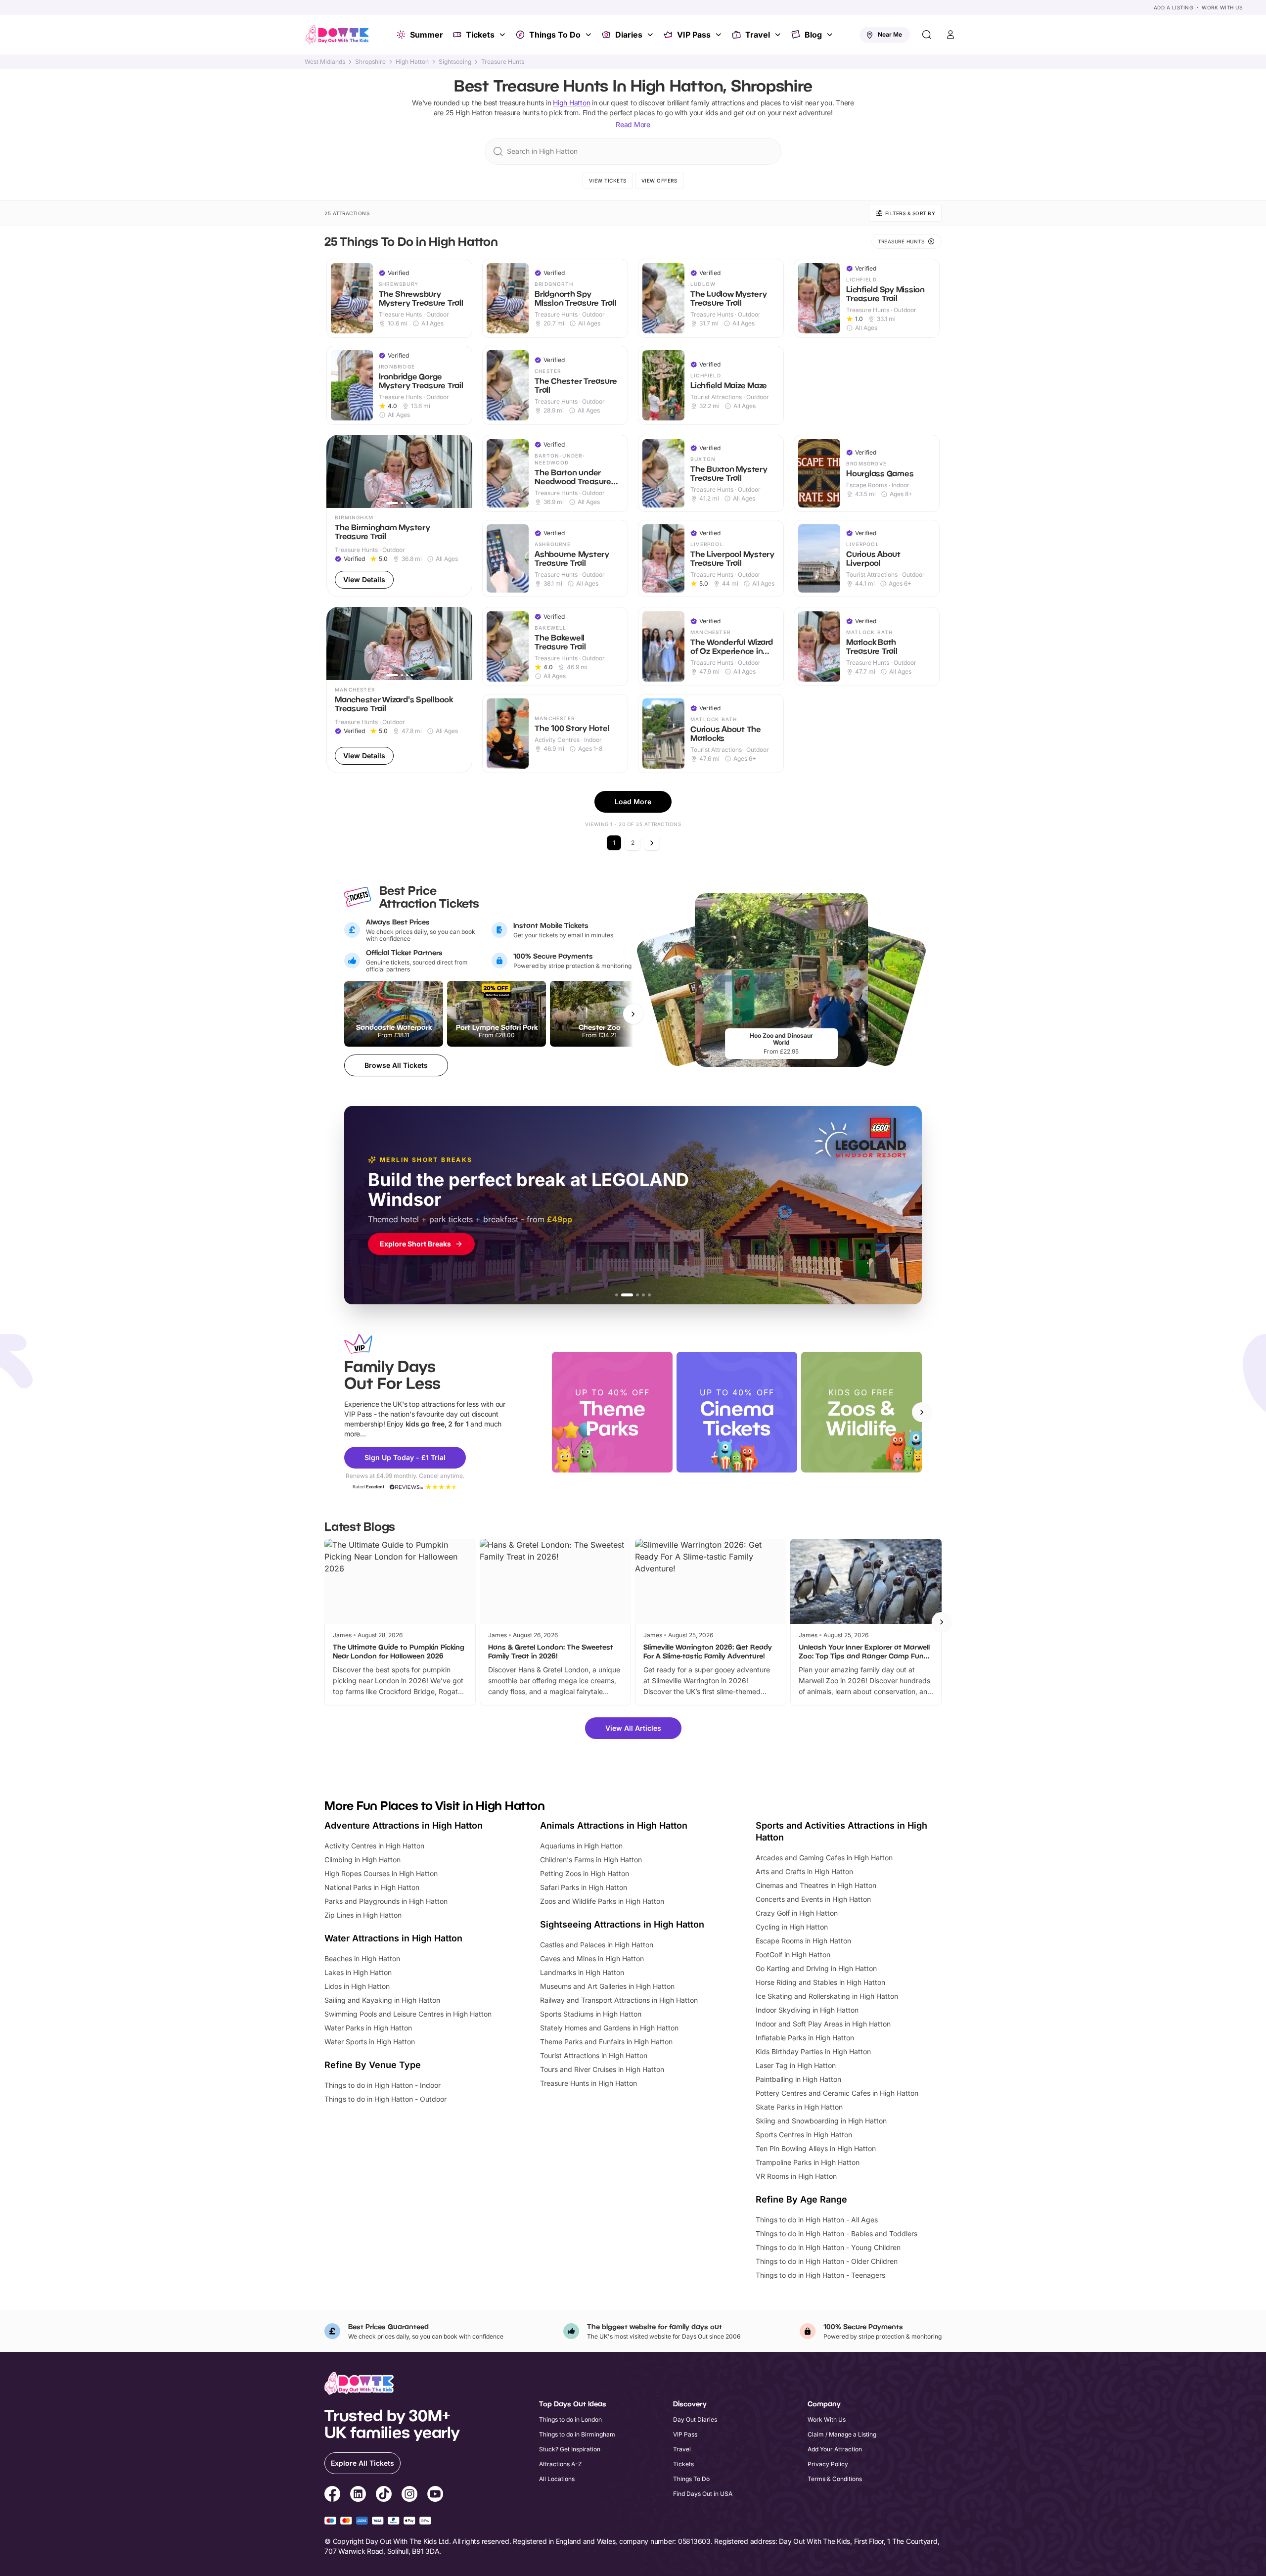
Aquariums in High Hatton (581, 1846)
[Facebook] (332, 2495)
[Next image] (460, 471)
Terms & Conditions (835, 2479)
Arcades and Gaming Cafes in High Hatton (824, 1858)
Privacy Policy (828, 2464)
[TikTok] (384, 2495)
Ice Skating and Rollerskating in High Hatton (827, 1996)
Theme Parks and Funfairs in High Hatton (606, 2042)
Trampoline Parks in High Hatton (808, 2162)
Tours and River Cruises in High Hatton (602, 2069)
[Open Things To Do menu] (589, 35)
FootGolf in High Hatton (793, 1955)
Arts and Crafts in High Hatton (804, 1871)
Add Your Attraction (835, 2449)
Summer (427, 35)
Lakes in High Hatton (358, 1972)
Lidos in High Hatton (357, 1986)
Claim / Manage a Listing (842, 2434)
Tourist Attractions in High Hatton (594, 2055)
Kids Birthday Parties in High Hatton (813, 2051)
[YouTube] (435, 2495)
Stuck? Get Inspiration (570, 2449)
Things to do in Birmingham (577, 2434)
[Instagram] (409, 2495)
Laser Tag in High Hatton (796, 2065)
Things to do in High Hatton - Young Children (828, 2247)
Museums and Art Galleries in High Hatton (607, 1986)
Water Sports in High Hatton (370, 2042)
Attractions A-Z (561, 2464)
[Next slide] (922, 1412)
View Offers (659, 181)
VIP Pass (694, 35)
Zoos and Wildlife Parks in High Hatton (602, 1901)
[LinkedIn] (358, 2495)
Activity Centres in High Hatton (374, 1846)
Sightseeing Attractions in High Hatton (622, 1924)
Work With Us (1222, 7)
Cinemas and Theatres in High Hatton (816, 1885)
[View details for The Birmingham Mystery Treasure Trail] (399, 516)
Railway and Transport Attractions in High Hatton (619, 2000)
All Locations (557, 2479)
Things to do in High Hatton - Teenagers (820, 2275)
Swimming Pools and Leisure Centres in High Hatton (408, 2014)
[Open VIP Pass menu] (720, 35)
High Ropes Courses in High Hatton (381, 1873)
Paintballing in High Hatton (798, 2079)
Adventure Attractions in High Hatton (404, 1825)
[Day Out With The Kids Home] (337, 35)
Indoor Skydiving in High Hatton (807, 2010)
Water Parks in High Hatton (368, 2028)
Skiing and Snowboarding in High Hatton (821, 2121)
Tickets (480, 35)
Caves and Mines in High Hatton (592, 1958)
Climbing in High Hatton (362, 1860)
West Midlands (325, 62)
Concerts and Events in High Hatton (813, 1899)
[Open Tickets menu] (503, 35)
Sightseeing (455, 62)
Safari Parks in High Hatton (584, 1887)
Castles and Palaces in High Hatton (597, 1945)
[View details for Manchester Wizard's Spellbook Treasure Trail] (399, 690)
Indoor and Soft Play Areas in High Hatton (823, 2024)
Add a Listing (1174, 7)
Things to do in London (570, 2419)
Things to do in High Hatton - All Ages (817, 2220)
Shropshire (370, 62)
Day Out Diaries (695, 2419)
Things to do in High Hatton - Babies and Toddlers (836, 2233)
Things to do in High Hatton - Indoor (383, 2085)
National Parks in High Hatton (372, 1887)
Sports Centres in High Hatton (804, 2135)
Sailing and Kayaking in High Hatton (382, 2000)
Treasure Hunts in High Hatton (588, 2083)
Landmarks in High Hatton (582, 1972)
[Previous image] (338, 471)
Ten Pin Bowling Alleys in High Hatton (816, 2148)
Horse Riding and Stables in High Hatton (820, 1982)
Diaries (629, 35)
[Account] (950, 35)
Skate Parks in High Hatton (799, 2107)
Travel (758, 35)
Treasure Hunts (503, 62)
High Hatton (412, 62)
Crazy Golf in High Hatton (797, 1913)
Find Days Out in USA (703, 2494)
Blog (813, 35)
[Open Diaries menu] (651, 35)
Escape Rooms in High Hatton (803, 1941)
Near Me (890, 34)
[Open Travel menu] (779, 35)
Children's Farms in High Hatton (591, 1860)
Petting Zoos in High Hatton (585, 1873)
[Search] (927, 35)
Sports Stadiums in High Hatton (591, 2014)
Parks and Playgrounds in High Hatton (386, 1901)
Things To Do (555, 35)
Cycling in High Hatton (792, 1927)
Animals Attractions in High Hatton (614, 1825)
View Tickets (608, 181)
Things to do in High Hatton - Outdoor (385, 2099)
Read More (633, 124)
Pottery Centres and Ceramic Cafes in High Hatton (837, 2093)
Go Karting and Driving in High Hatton (816, 1968)
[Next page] (652, 843)
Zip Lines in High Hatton (363, 1915)
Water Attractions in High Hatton (393, 1938)
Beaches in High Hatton (362, 1958)
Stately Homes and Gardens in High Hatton (609, 2028)
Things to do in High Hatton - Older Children (827, 2261)
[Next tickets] (633, 1014)
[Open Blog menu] (831, 35)
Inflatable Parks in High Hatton (805, 2038)
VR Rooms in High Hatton (796, 2176)
